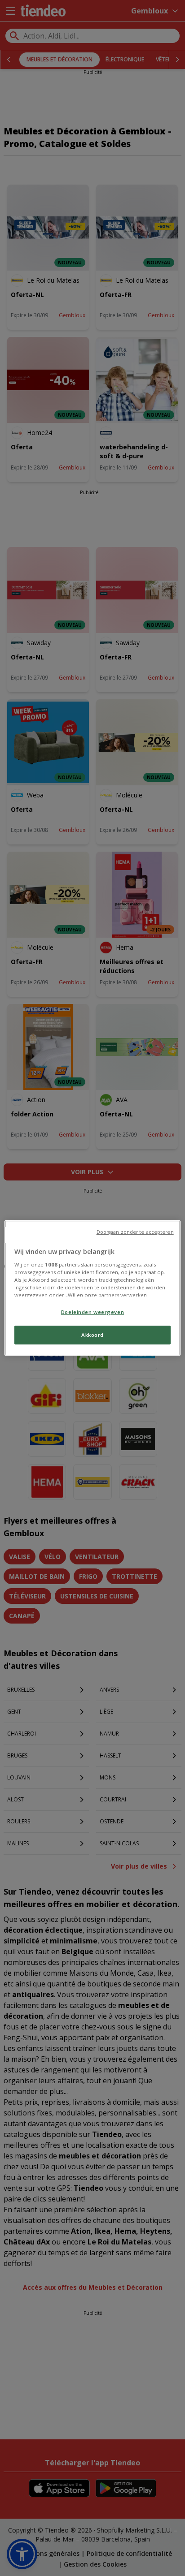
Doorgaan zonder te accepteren (135, 1232)
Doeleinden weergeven (92, 1312)
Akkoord (92, 1335)
